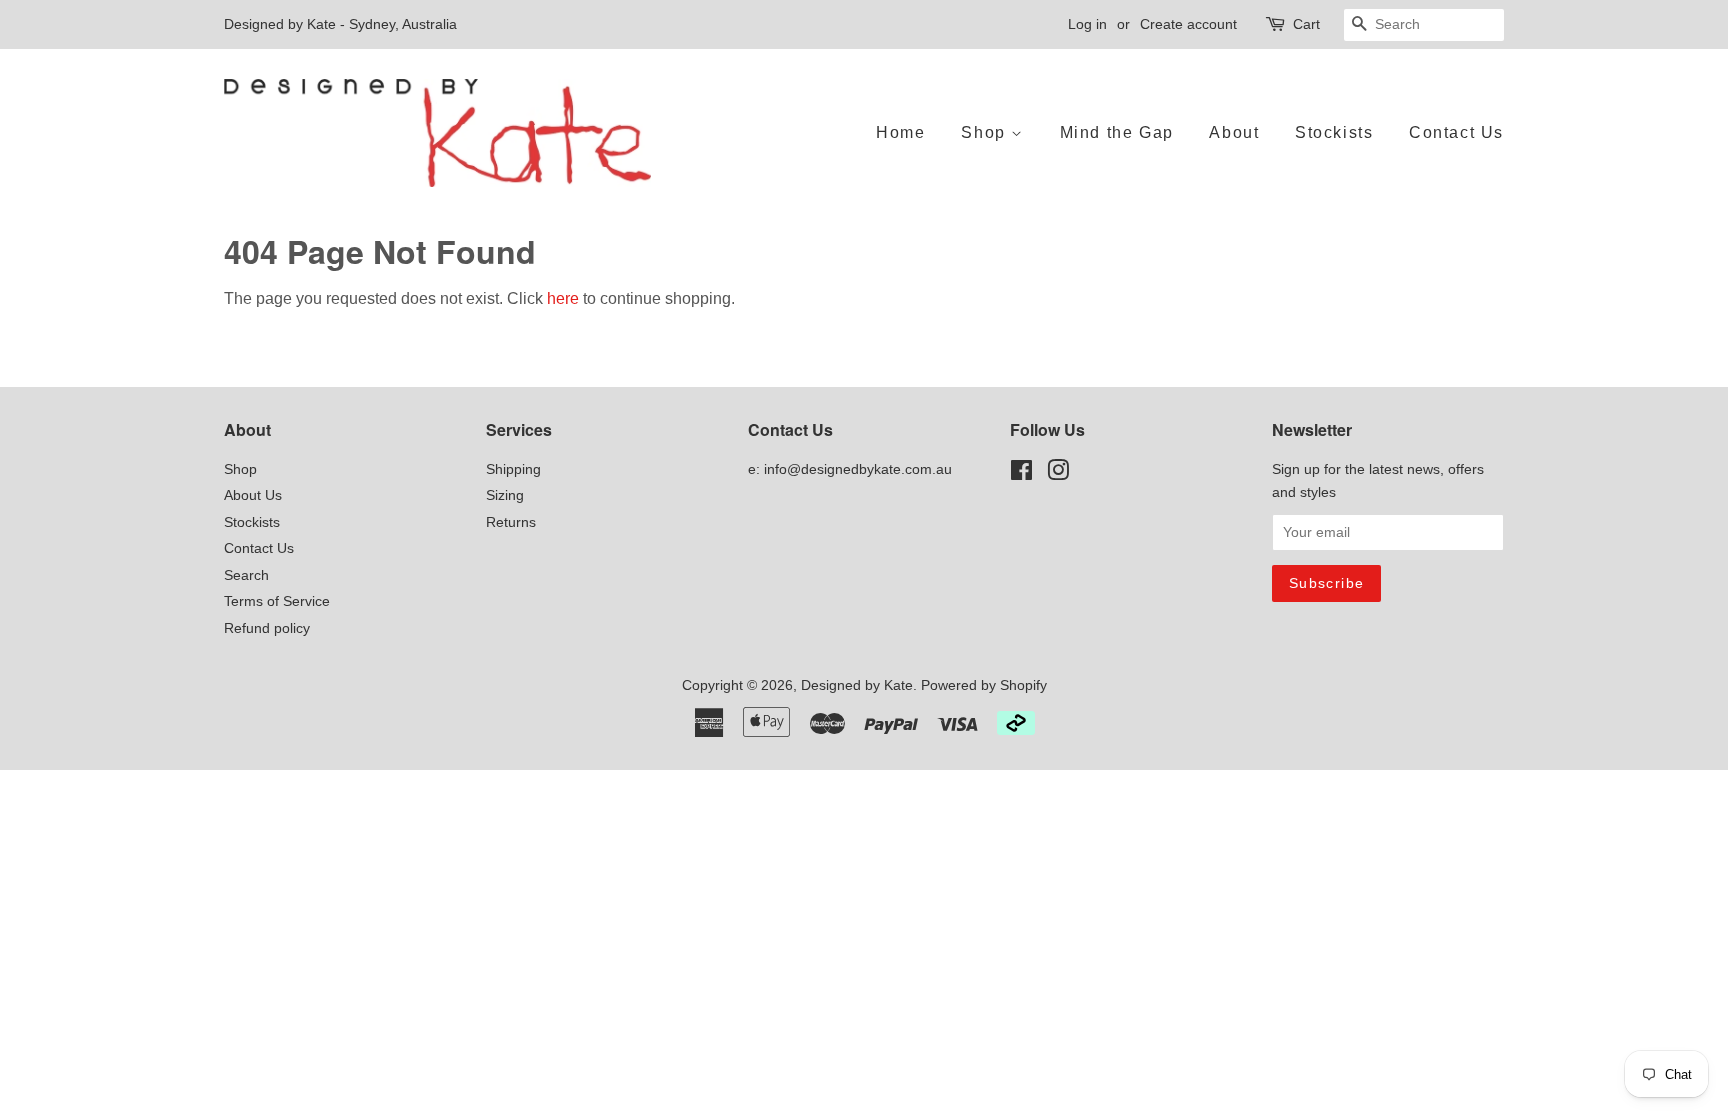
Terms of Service (277, 601)
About (1234, 132)
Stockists (1334, 132)
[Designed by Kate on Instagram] (1058, 474)
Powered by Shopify (984, 685)
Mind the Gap (1117, 132)
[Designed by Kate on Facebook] (1021, 474)
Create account (1188, 24)
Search (246, 575)
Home (900, 132)
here (563, 298)
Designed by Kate (857, 685)
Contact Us (1456, 132)
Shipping (513, 469)
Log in (1087, 24)
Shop (986, 132)
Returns (511, 522)
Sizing (505, 495)
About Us (253, 495)
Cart (1306, 24)
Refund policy (267, 628)
